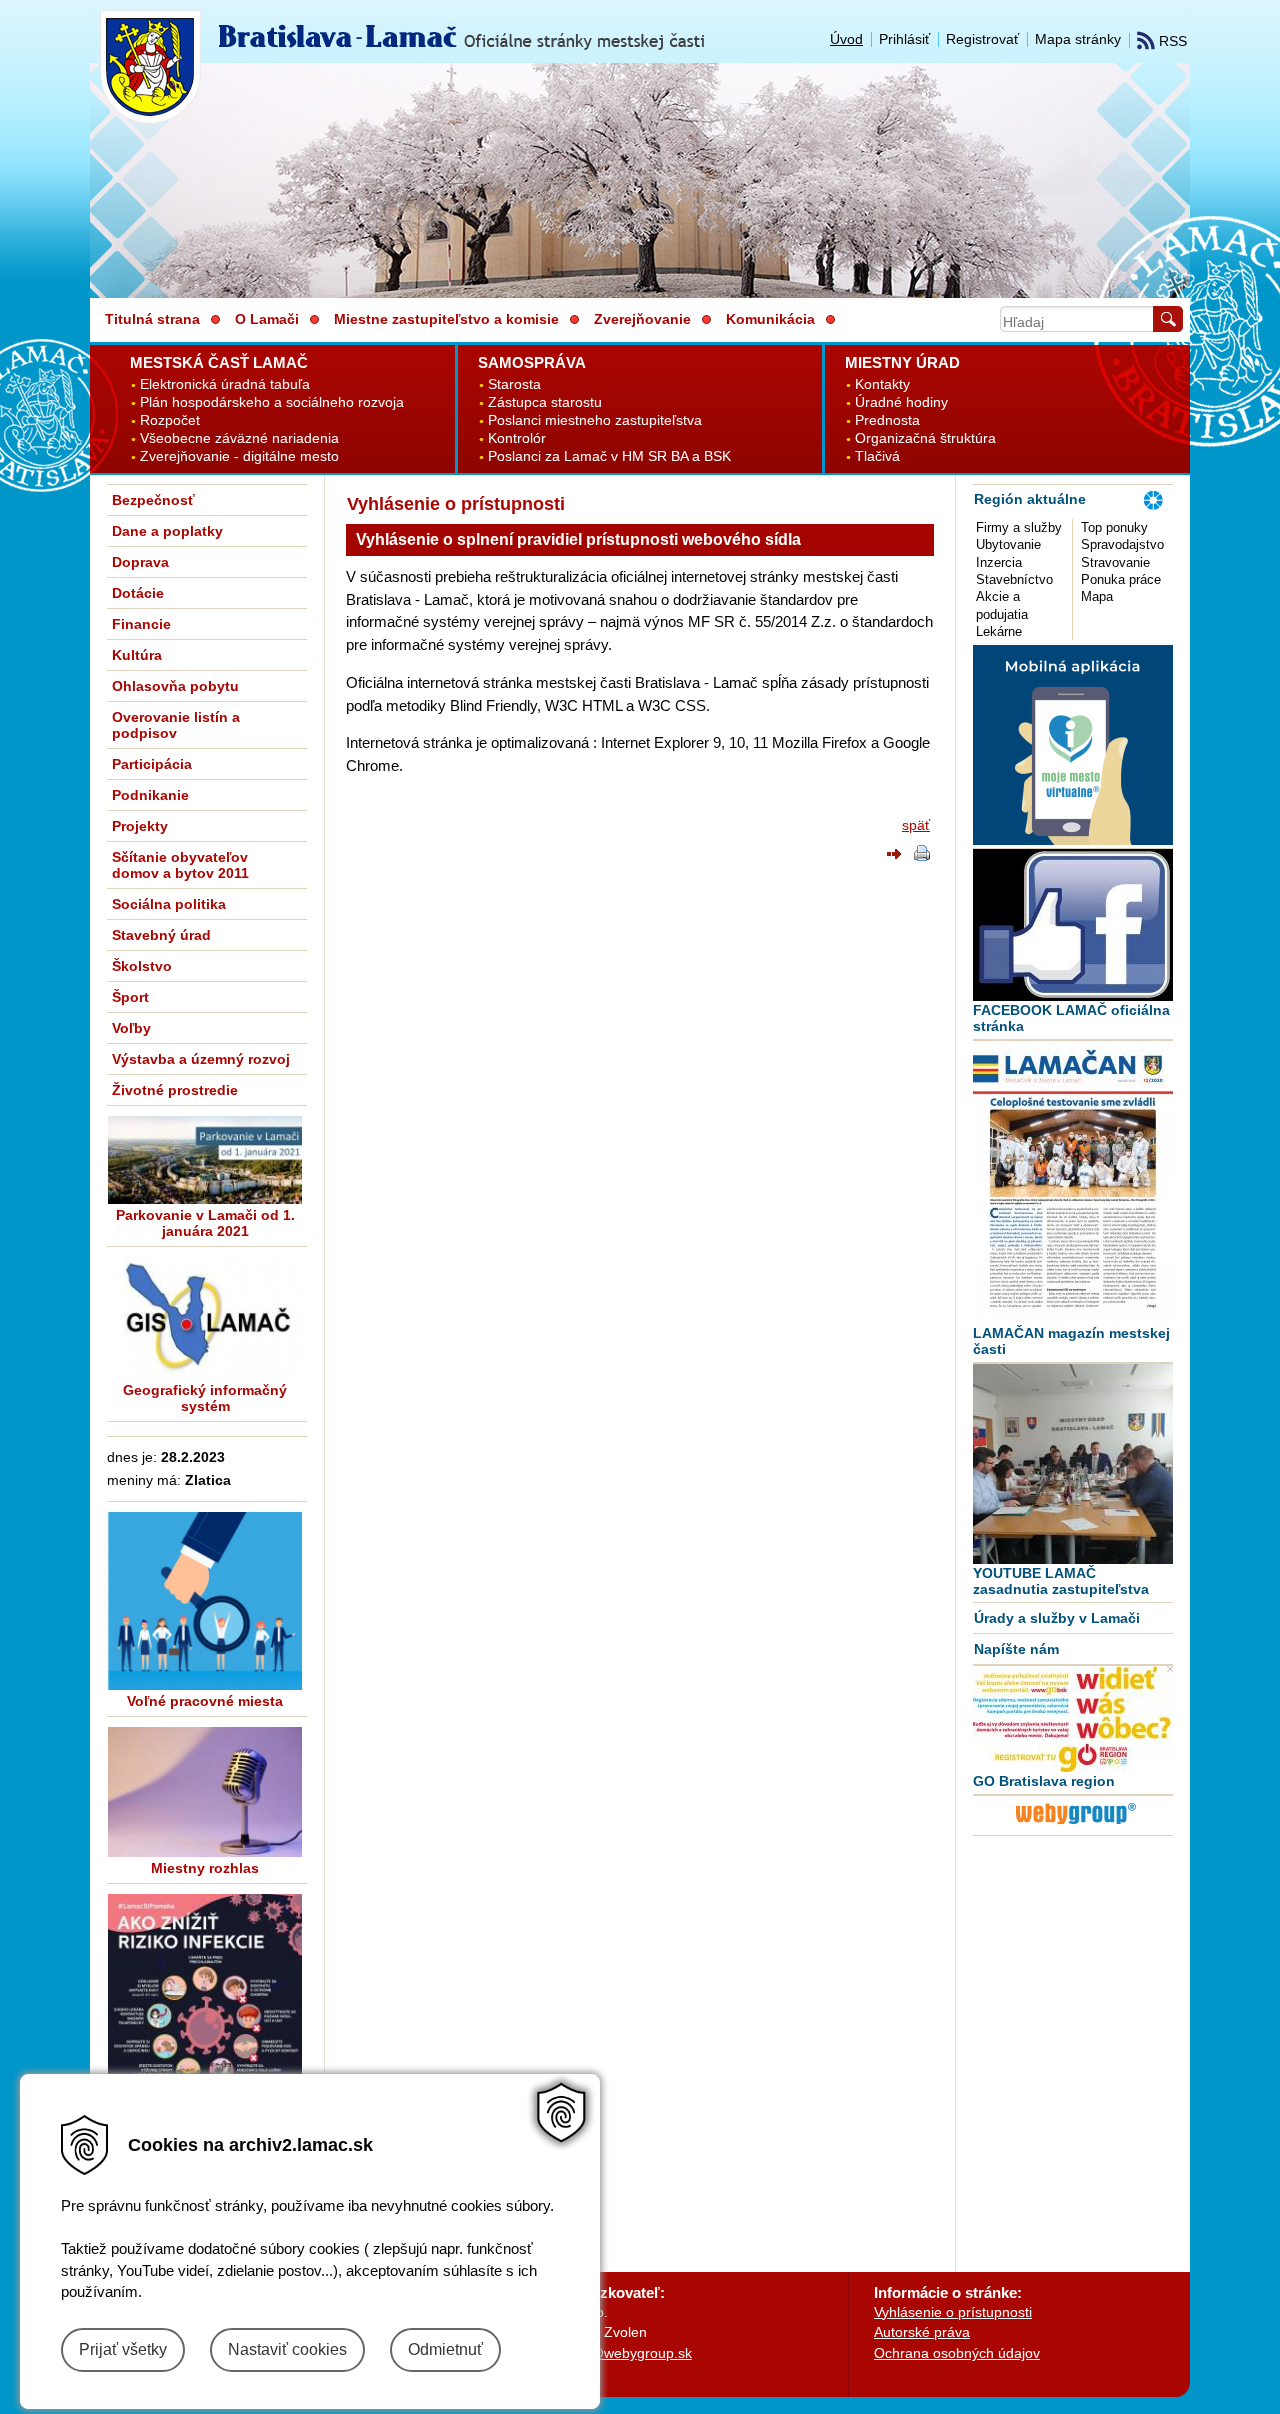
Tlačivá (877, 456)
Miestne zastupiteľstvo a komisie (446, 319)
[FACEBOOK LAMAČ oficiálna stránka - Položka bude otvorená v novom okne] (1073, 925)
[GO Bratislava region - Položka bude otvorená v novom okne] (1073, 1719)
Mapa (1097, 596)
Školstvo (142, 966)
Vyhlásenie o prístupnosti (953, 2312)
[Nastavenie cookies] (561, 2112)
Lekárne (999, 631)
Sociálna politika (169, 904)
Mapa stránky (1078, 39)
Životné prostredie (175, 1090)
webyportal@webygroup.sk (606, 2353)
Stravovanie (1115, 562)
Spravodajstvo (1122, 544)
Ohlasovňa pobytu (175, 686)
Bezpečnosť (153, 500)
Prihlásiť (904, 39)
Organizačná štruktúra (925, 438)
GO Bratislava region (1044, 1781)
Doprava (140, 562)
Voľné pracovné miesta (205, 1701)
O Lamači (267, 319)
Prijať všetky (123, 2349)
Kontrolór (517, 438)
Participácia (152, 764)
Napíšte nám (1016, 1649)
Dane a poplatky (167, 531)
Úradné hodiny (901, 402)
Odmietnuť (445, 2349)
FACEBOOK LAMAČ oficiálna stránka (1071, 1018)
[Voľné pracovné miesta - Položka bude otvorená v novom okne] (205, 1601)
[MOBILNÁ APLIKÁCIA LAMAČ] (1073, 840)
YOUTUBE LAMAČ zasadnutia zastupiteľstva (1061, 1581)
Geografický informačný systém (205, 1398)
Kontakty (882, 384)
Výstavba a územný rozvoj (201, 1059)
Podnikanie (150, 795)
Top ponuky (1114, 527)
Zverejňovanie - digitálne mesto (239, 456)
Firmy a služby (1019, 527)
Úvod (846, 39)
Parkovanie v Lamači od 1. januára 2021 (205, 1223)
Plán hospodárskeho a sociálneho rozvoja (272, 402)
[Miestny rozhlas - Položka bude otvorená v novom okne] (205, 1792)
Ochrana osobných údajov (957, 2353)
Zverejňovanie (642, 319)
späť (916, 825)
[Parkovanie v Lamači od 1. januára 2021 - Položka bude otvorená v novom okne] (205, 1160)
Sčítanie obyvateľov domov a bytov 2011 (180, 865)
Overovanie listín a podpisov (176, 725)
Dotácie (138, 593)
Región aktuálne (1030, 499)
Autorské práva (922, 2332)
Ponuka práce (1121, 579)
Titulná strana (152, 319)
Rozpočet (170, 420)
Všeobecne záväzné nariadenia (239, 438)
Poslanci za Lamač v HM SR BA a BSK (609, 456)
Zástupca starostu (545, 402)
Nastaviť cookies (287, 2349)
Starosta (514, 384)
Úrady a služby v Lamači (1057, 1618)
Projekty (140, 826)
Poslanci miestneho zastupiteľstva (595, 420)
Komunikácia (770, 319)
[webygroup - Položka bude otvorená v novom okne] (1076, 1827)
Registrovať (982, 39)
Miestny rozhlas (205, 1868)
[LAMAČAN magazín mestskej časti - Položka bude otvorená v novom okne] (1073, 1182)
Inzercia (999, 562)
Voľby (131, 1028)
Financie (141, 624)
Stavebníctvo (1014, 579)
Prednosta (887, 420)
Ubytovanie (1008, 544)
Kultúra (137, 655)
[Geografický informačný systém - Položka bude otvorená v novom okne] (205, 1318)
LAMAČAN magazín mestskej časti (1071, 1341)
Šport (130, 997)
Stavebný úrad (161, 935)
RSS (1171, 41)
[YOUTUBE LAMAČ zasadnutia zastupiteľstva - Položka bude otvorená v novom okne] (1073, 1464)
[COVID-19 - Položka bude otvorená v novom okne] (205, 2031)
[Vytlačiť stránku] (922, 856)
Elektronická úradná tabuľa (225, 384)
